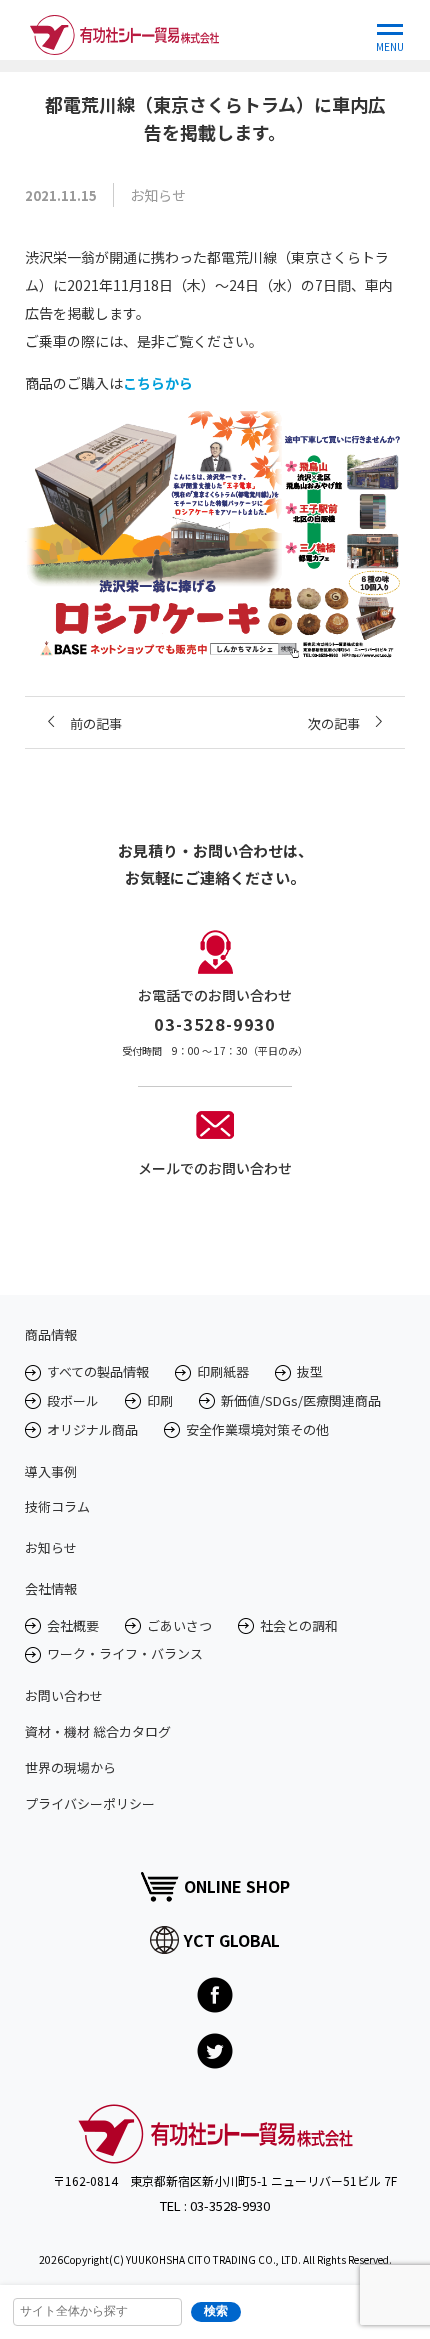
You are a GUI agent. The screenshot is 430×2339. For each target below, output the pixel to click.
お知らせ (51, 1547)
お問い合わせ (64, 1695)
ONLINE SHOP (237, 1886)
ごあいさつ (179, 1625)
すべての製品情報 (98, 1371)
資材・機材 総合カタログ (98, 1731)
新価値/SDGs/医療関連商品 (301, 1400)
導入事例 (51, 1471)
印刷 (160, 1400)
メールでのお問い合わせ (215, 1168)
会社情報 (51, 1588)
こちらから (158, 383)
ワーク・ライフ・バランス (125, 1653)
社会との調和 (299, 1625)
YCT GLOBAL (232, 1940)
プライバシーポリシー (90, 1803)
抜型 (310, 1371)
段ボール (73, 1400)
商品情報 (51, 1334)
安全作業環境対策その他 (257, 1429)
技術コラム (57, 1506)
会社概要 (73, 1625)
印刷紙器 (223, 1371)
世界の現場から (70, 1767)
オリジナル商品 (92, 1429)
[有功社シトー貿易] (124, 30)
